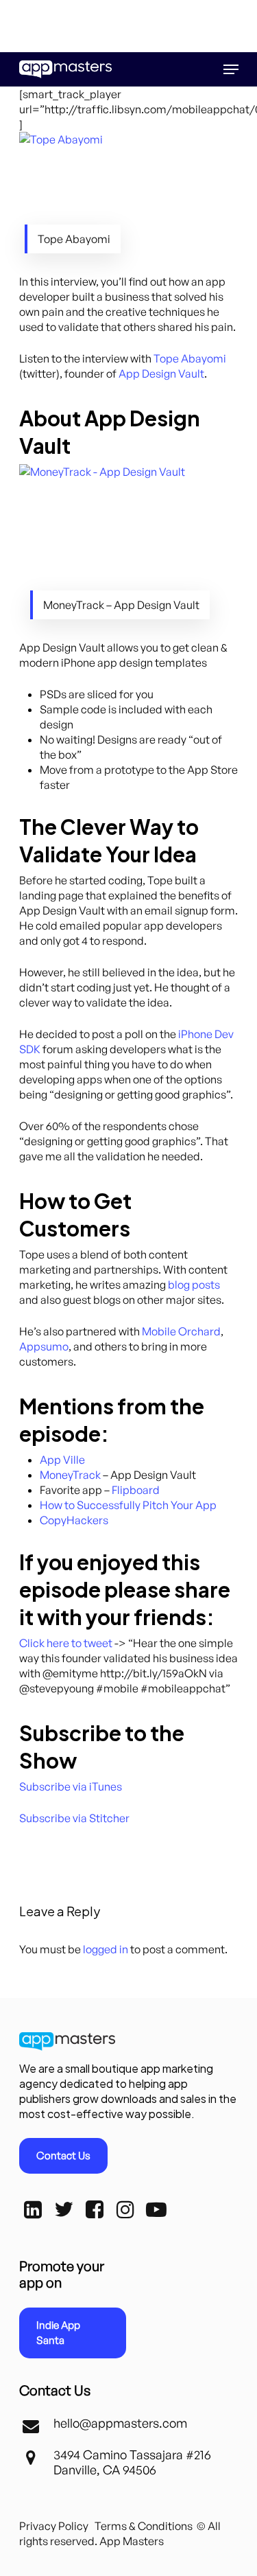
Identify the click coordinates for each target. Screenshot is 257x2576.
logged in (106, 1949)
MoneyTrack (70, 1475)
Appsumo (44, 1346)
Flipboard (136, 1490)
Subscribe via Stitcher (74, 1818)
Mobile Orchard (181, 1331)
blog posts (194, 1285)
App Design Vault (161, 373)
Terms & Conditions (144, 2526)
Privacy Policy (54, 2526)
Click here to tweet (66, 1643)
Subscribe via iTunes (71, 1786)
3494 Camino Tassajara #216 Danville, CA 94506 (132, 2462)
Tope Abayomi (190, 358)
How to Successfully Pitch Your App (128, 1505)
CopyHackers (74, 1520)
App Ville (62, 1460)
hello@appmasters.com (120, 2423)
